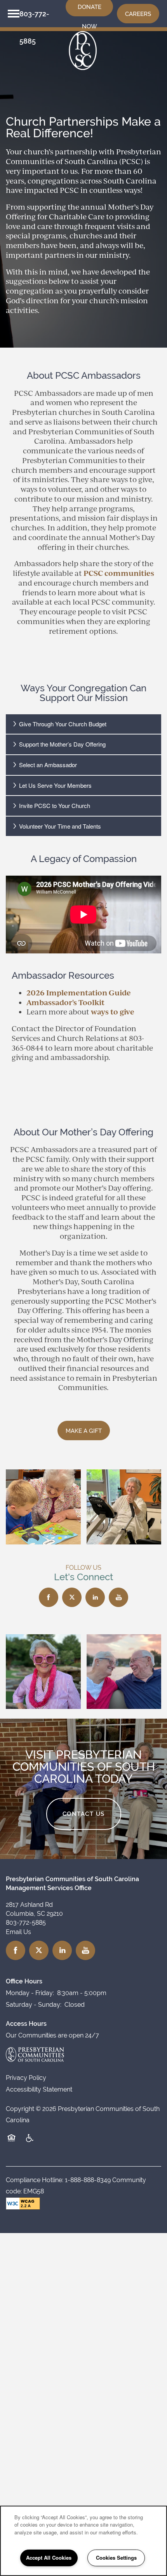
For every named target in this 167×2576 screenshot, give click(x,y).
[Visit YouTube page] (118, 1597)
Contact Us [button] (84, 1814)
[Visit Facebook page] (49, 1597)
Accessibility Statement (39, 2089)
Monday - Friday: (30, 1993)
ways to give (113, 1012)
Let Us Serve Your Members (55, 785)
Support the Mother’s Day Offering (62, 744)
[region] (83, 2541)
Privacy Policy (26, 2078)
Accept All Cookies (49, 2558)
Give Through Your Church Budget (63, 724)
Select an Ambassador (48, 765)
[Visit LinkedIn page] (95, 1597)
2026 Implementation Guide (79, 992)
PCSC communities (119, 573)
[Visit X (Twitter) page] (72, 1597)
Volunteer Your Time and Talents (60, 826)
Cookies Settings (116, 2558)
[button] (138, 14)
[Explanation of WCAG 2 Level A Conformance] (23, 2204)
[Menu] (14, 14)
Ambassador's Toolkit (65, 1002)
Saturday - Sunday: (34, 2005)
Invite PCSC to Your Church (55, 805)
